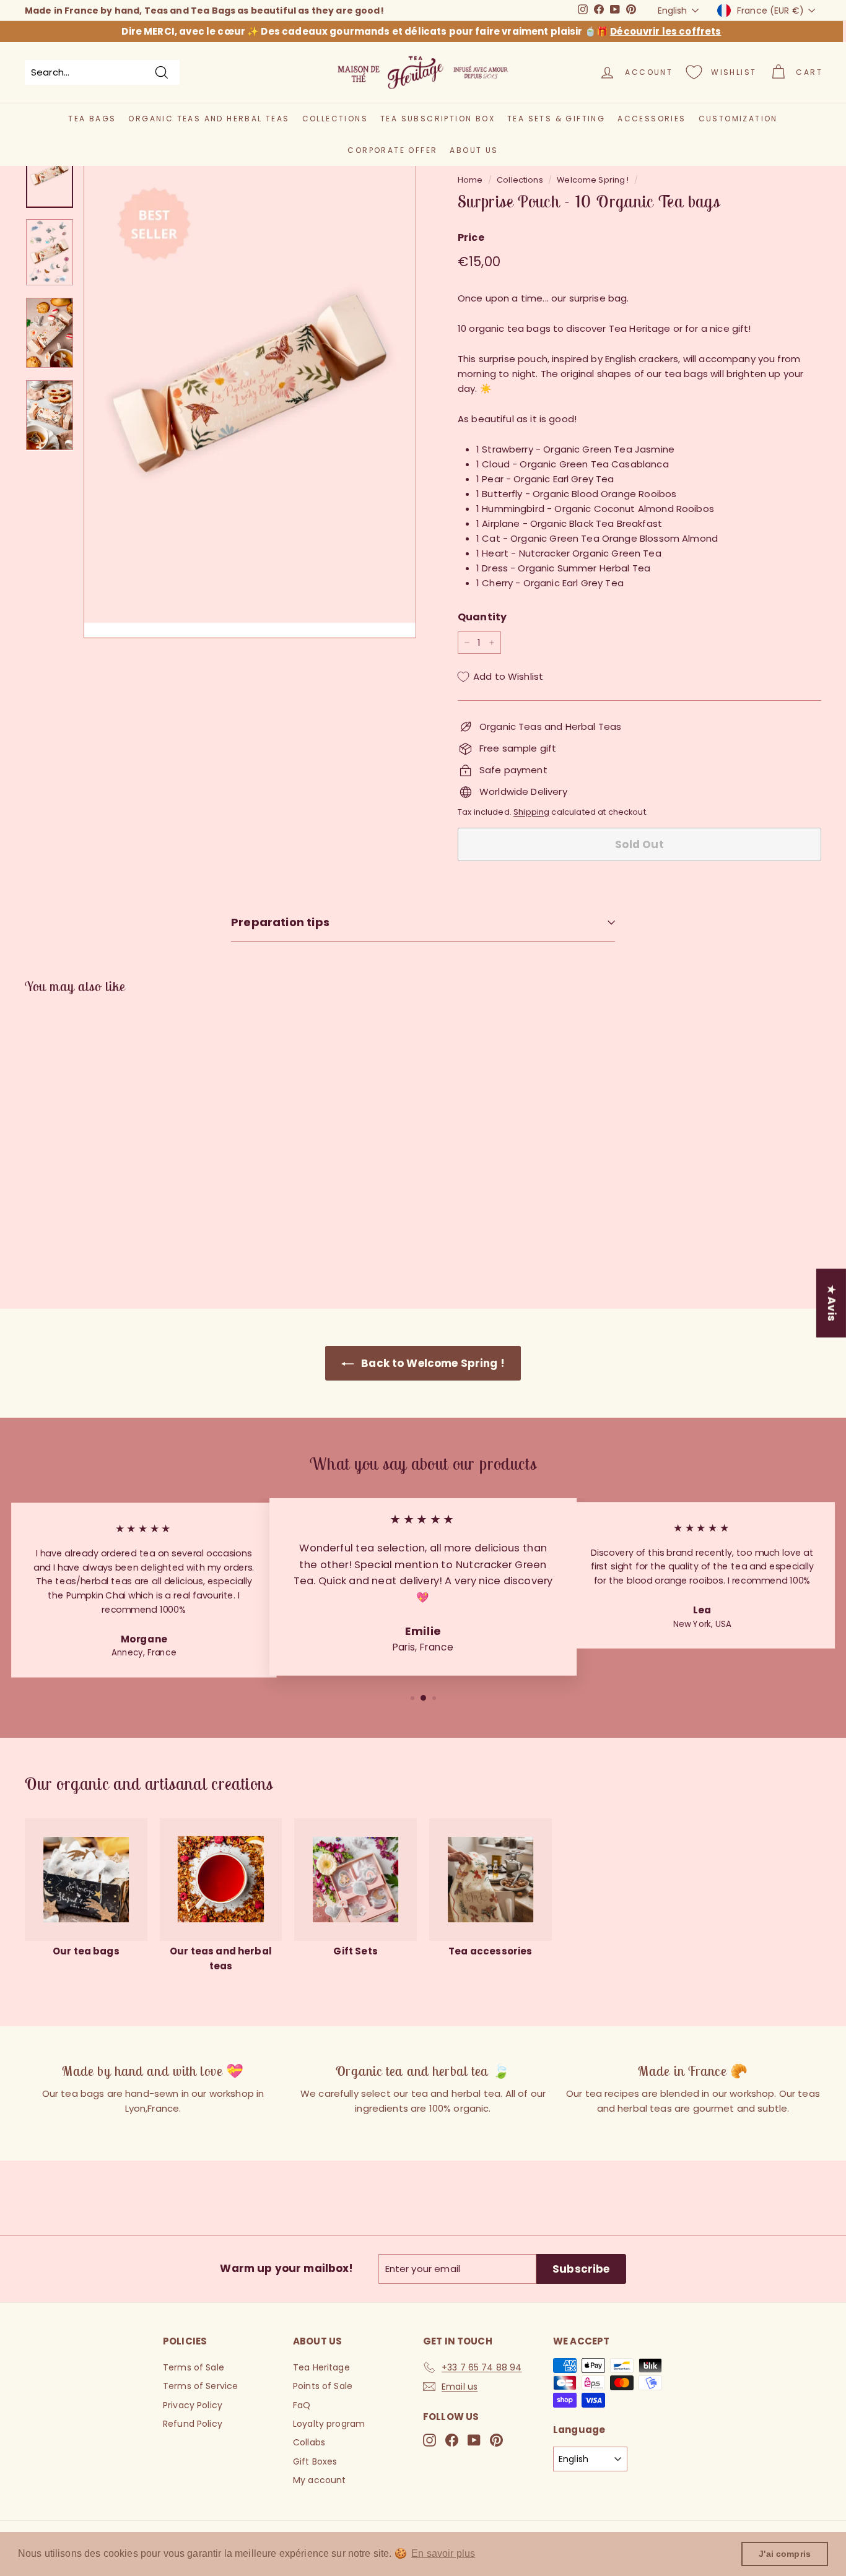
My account (320, 2480)
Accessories (652, 119)
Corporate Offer (392, 150)
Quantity (482, 617)
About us (474, 150)
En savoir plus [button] (443, 2553)
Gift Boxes (315, 2461)
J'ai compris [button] (785, 2554)
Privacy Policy (193, 2405)
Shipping (531, 812)
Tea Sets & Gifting (556, 119)
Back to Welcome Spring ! (432, 1363)
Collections (335, 119)
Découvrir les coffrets (665, 31)
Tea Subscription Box (438, 119)
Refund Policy (193, 2424)
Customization (738, 119)
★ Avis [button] (832, 1303)
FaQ (302, 2405)
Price (471, 237)
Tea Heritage (321, 2367)
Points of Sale (323, 2386)
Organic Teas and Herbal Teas (209, 119)
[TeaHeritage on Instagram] (430, 2440)
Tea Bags (92, 119)
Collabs (309, 2442)
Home (470, 180)
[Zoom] (250, 389)
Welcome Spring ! (593, 180)
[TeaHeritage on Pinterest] (496, 2440)
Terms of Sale (194, 2367)
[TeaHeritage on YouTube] (474, 2440)
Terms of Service (200, 2386)
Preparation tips (280, 922)
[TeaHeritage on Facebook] (452, 2440)
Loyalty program (329, 2424)
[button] (56, 1247)
